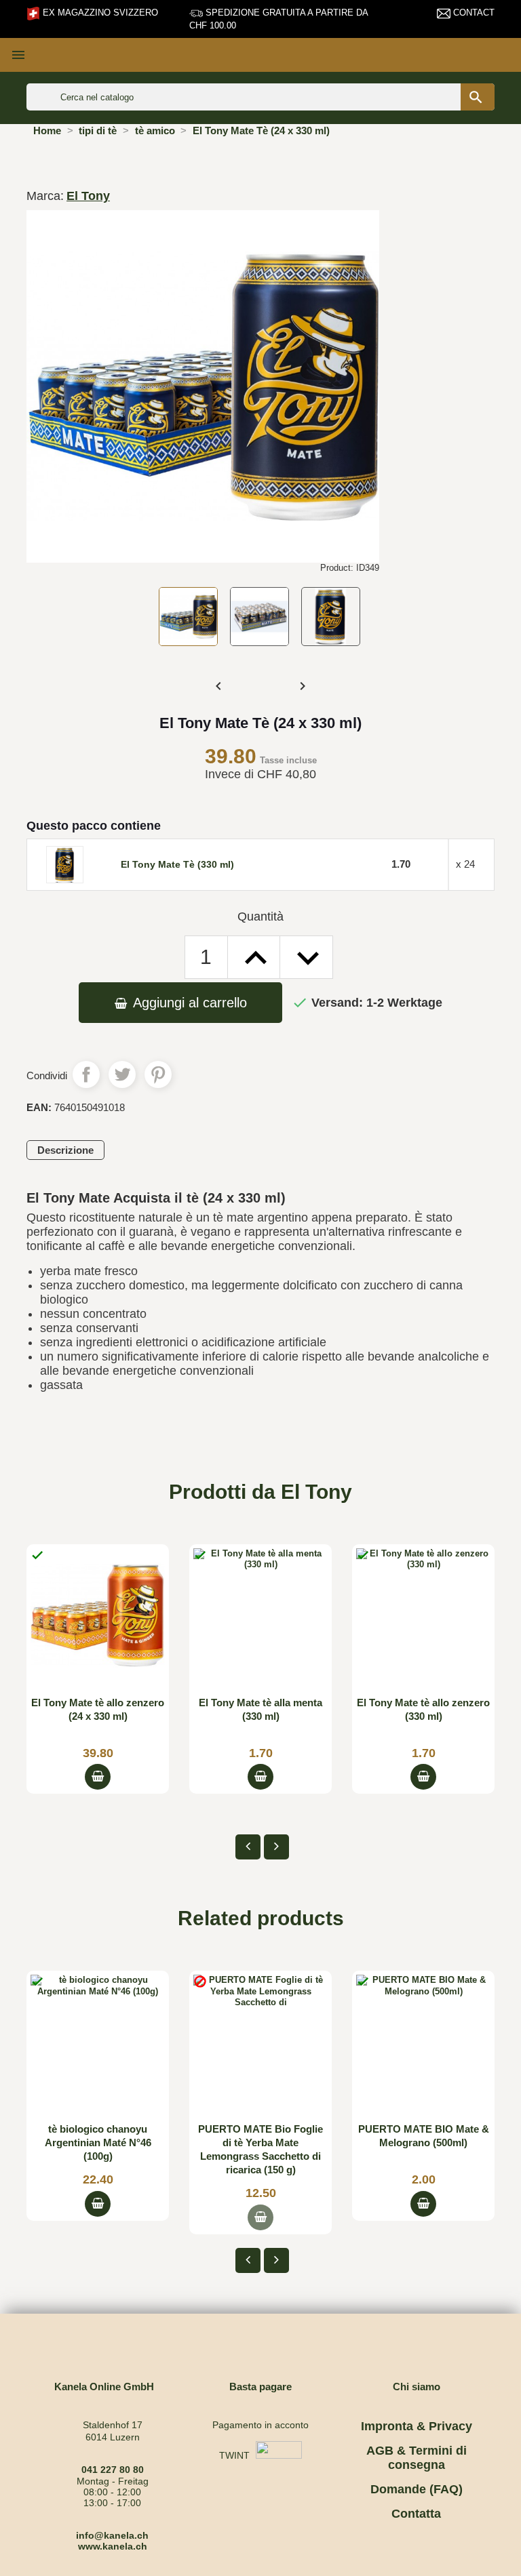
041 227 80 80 (113, 2470)
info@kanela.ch (112, 2535)
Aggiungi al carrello (188, 1003)
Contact (472, 13)
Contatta (416, 2514)
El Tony (88, 196)
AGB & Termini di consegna (417, 2458)
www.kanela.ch (113, 2546)
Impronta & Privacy (417, 2426)
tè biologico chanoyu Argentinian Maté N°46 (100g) (98, 2142)
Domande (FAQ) (417, 2489)
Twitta (122, 1074)
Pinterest (158, 1074)
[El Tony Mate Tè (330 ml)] (65, 864)
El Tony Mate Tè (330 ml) (177, 864)
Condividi (86, 1074)
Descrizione (65, 1150)
